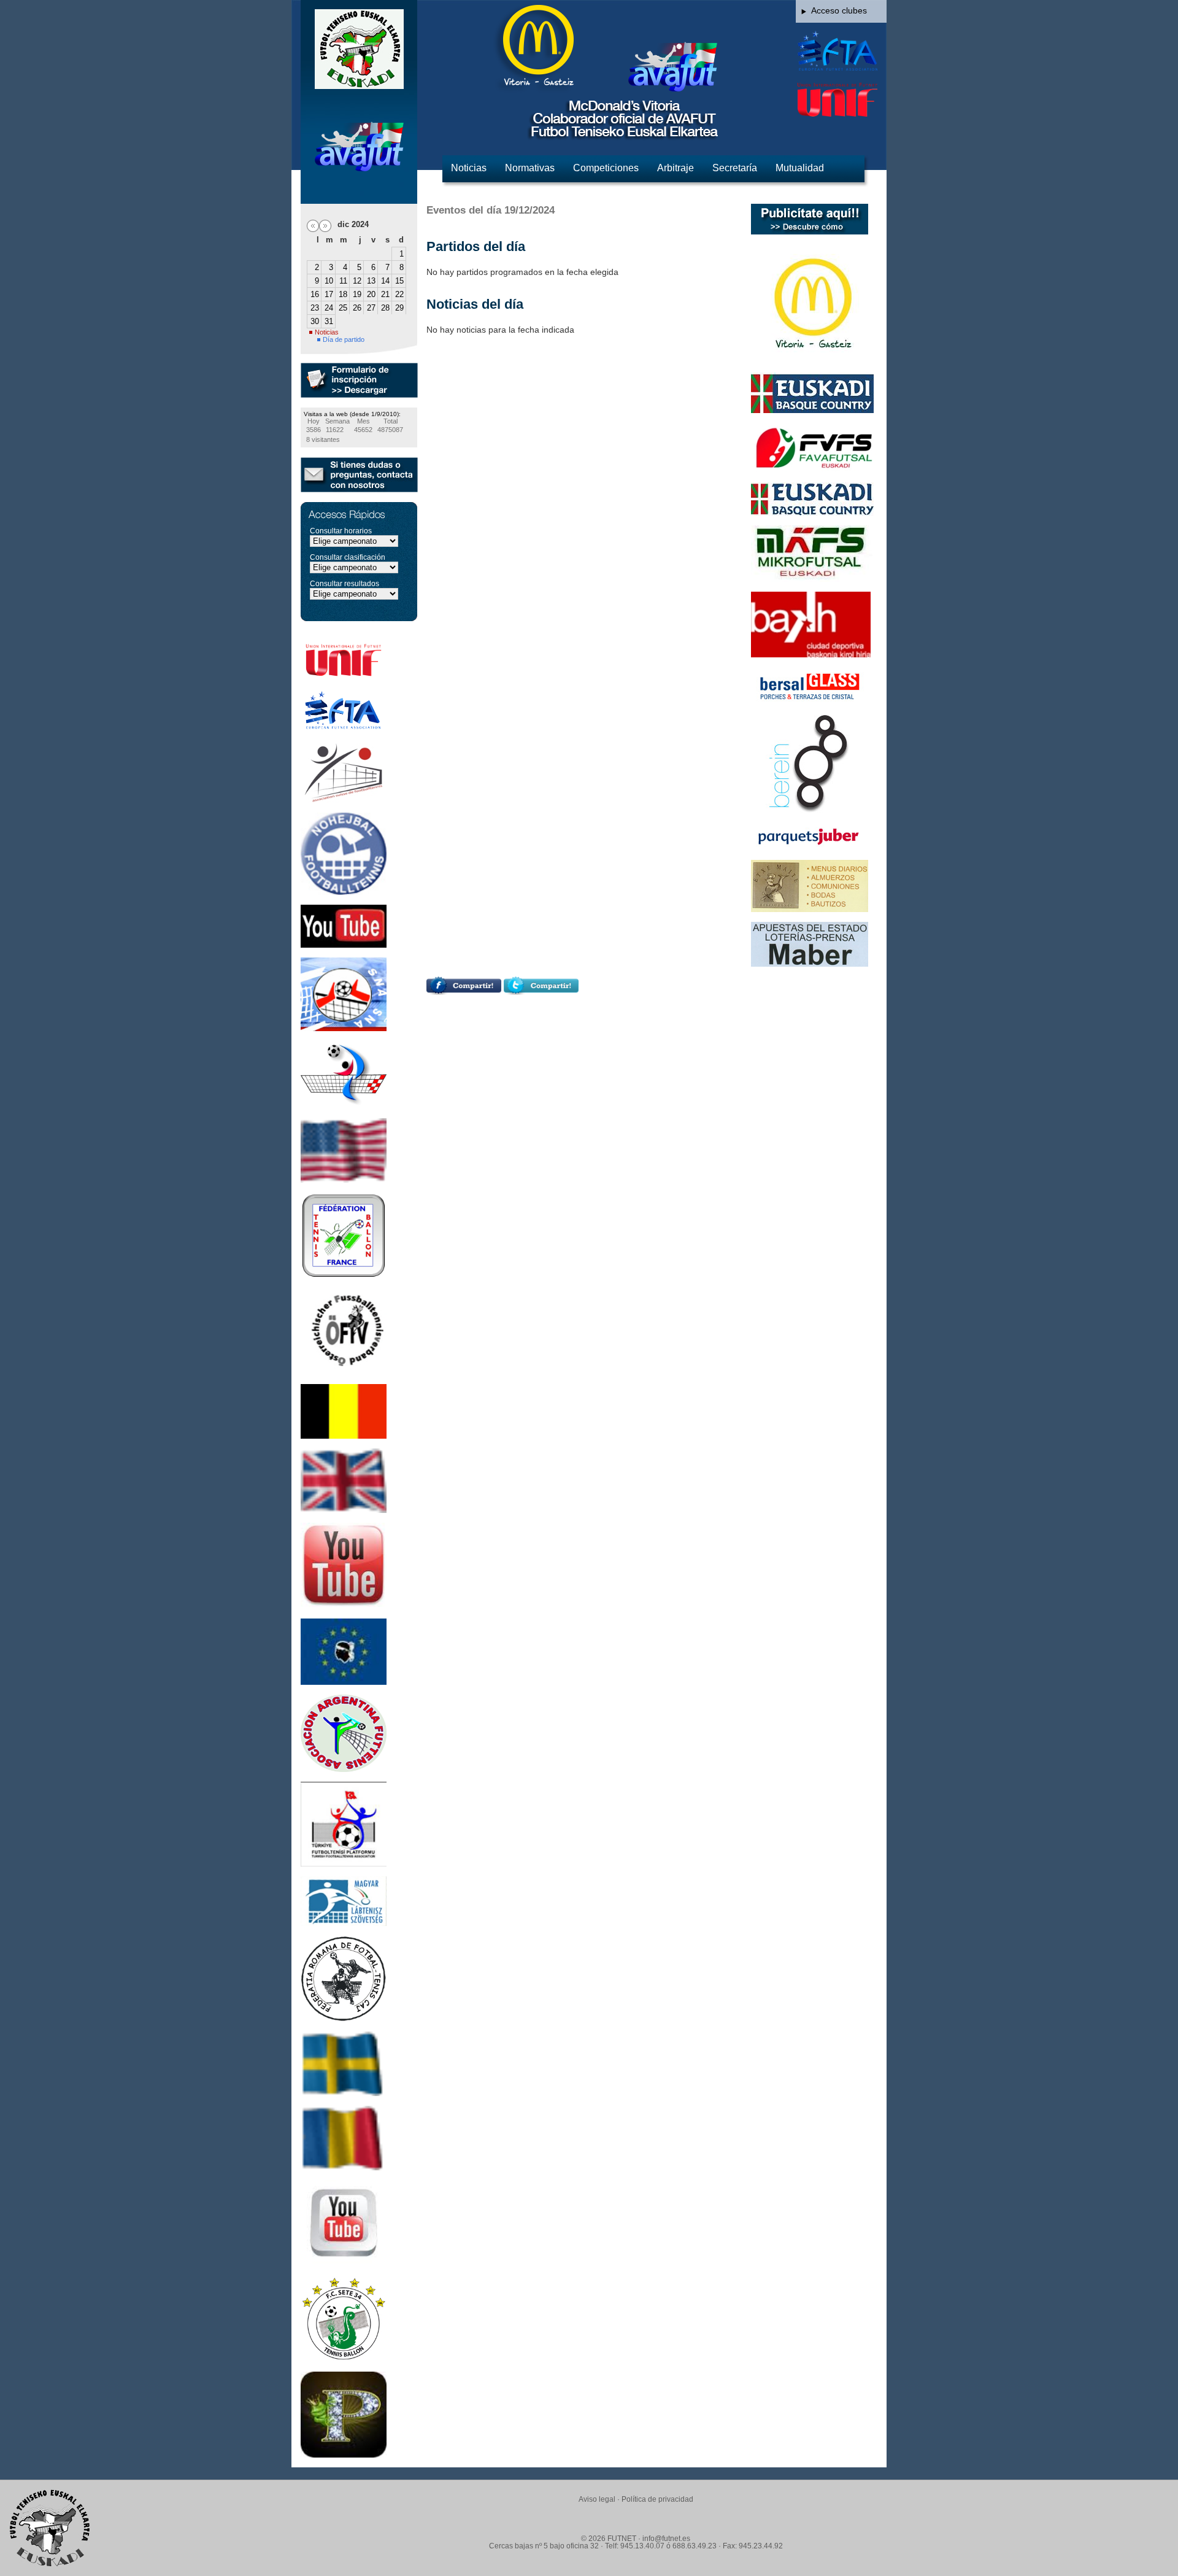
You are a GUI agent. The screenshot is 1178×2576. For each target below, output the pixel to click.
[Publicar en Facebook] (464, 992)
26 (357, 308)
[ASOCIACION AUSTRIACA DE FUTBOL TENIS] (344, 1371)
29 (399, 308)
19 (357, 294)
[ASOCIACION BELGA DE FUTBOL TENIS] (344, 1436)
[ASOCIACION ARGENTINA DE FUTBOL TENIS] (344, 1769)
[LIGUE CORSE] (344, 1682)
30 (315, 321)
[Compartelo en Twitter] (541, 992)
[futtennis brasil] (344, 2263)
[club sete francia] (344, 2359)
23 (315, 308)
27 (371, 308)
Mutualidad (800, 168)
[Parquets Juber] (810, 847)
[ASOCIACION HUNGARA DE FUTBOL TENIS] (344, 1923)
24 (329, 308)
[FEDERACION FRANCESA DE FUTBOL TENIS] (344, 1275)
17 (329, 294)
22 (399, 294)
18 (343, 294)
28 (385, 308)
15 (399, 281)
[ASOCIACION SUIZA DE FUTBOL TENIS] (344, 800)
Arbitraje (676, 168)
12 (357, 281)
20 (371, 294)
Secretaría (735, 168)
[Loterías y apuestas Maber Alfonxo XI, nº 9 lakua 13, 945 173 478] (810, 964)
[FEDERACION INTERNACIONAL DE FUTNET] (344, 675)
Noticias (469, 168)
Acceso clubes (839, 10)
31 (329, 321)
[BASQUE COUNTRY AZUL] (812, 410)
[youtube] (344, 945)
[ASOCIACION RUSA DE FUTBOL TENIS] (344, 2167)
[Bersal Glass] (810, 702)
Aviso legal (597, 2499)
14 (385, 281)
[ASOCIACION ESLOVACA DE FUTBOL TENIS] (344, 1028)
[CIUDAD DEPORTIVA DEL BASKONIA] (811, 654)
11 (343, 281)
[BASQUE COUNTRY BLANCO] (812, 512)
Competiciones (606, 168)
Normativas (530, 168)
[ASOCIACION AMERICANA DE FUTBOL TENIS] (344, 1180)
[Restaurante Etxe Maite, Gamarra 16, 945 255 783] (810, 909)
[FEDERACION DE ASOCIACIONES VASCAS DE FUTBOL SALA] (814, 470)
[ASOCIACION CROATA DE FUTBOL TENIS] (344, 1105)
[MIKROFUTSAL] (812, 579)
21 (385, 294)
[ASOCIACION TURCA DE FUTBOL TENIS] (344, 1863)
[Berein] (810, 810)
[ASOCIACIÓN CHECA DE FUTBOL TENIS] (344, 892)
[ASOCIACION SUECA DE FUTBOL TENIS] (344, 2093)
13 (371, 281)
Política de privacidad (657, 2499)
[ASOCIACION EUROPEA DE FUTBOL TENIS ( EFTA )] (344, 730)
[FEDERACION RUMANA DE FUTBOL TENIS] (344, 2019)
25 (343, 308)
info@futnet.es (666, 2539)
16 (315, 294)
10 (329, 281)
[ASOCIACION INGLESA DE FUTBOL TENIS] (344, 1510)
